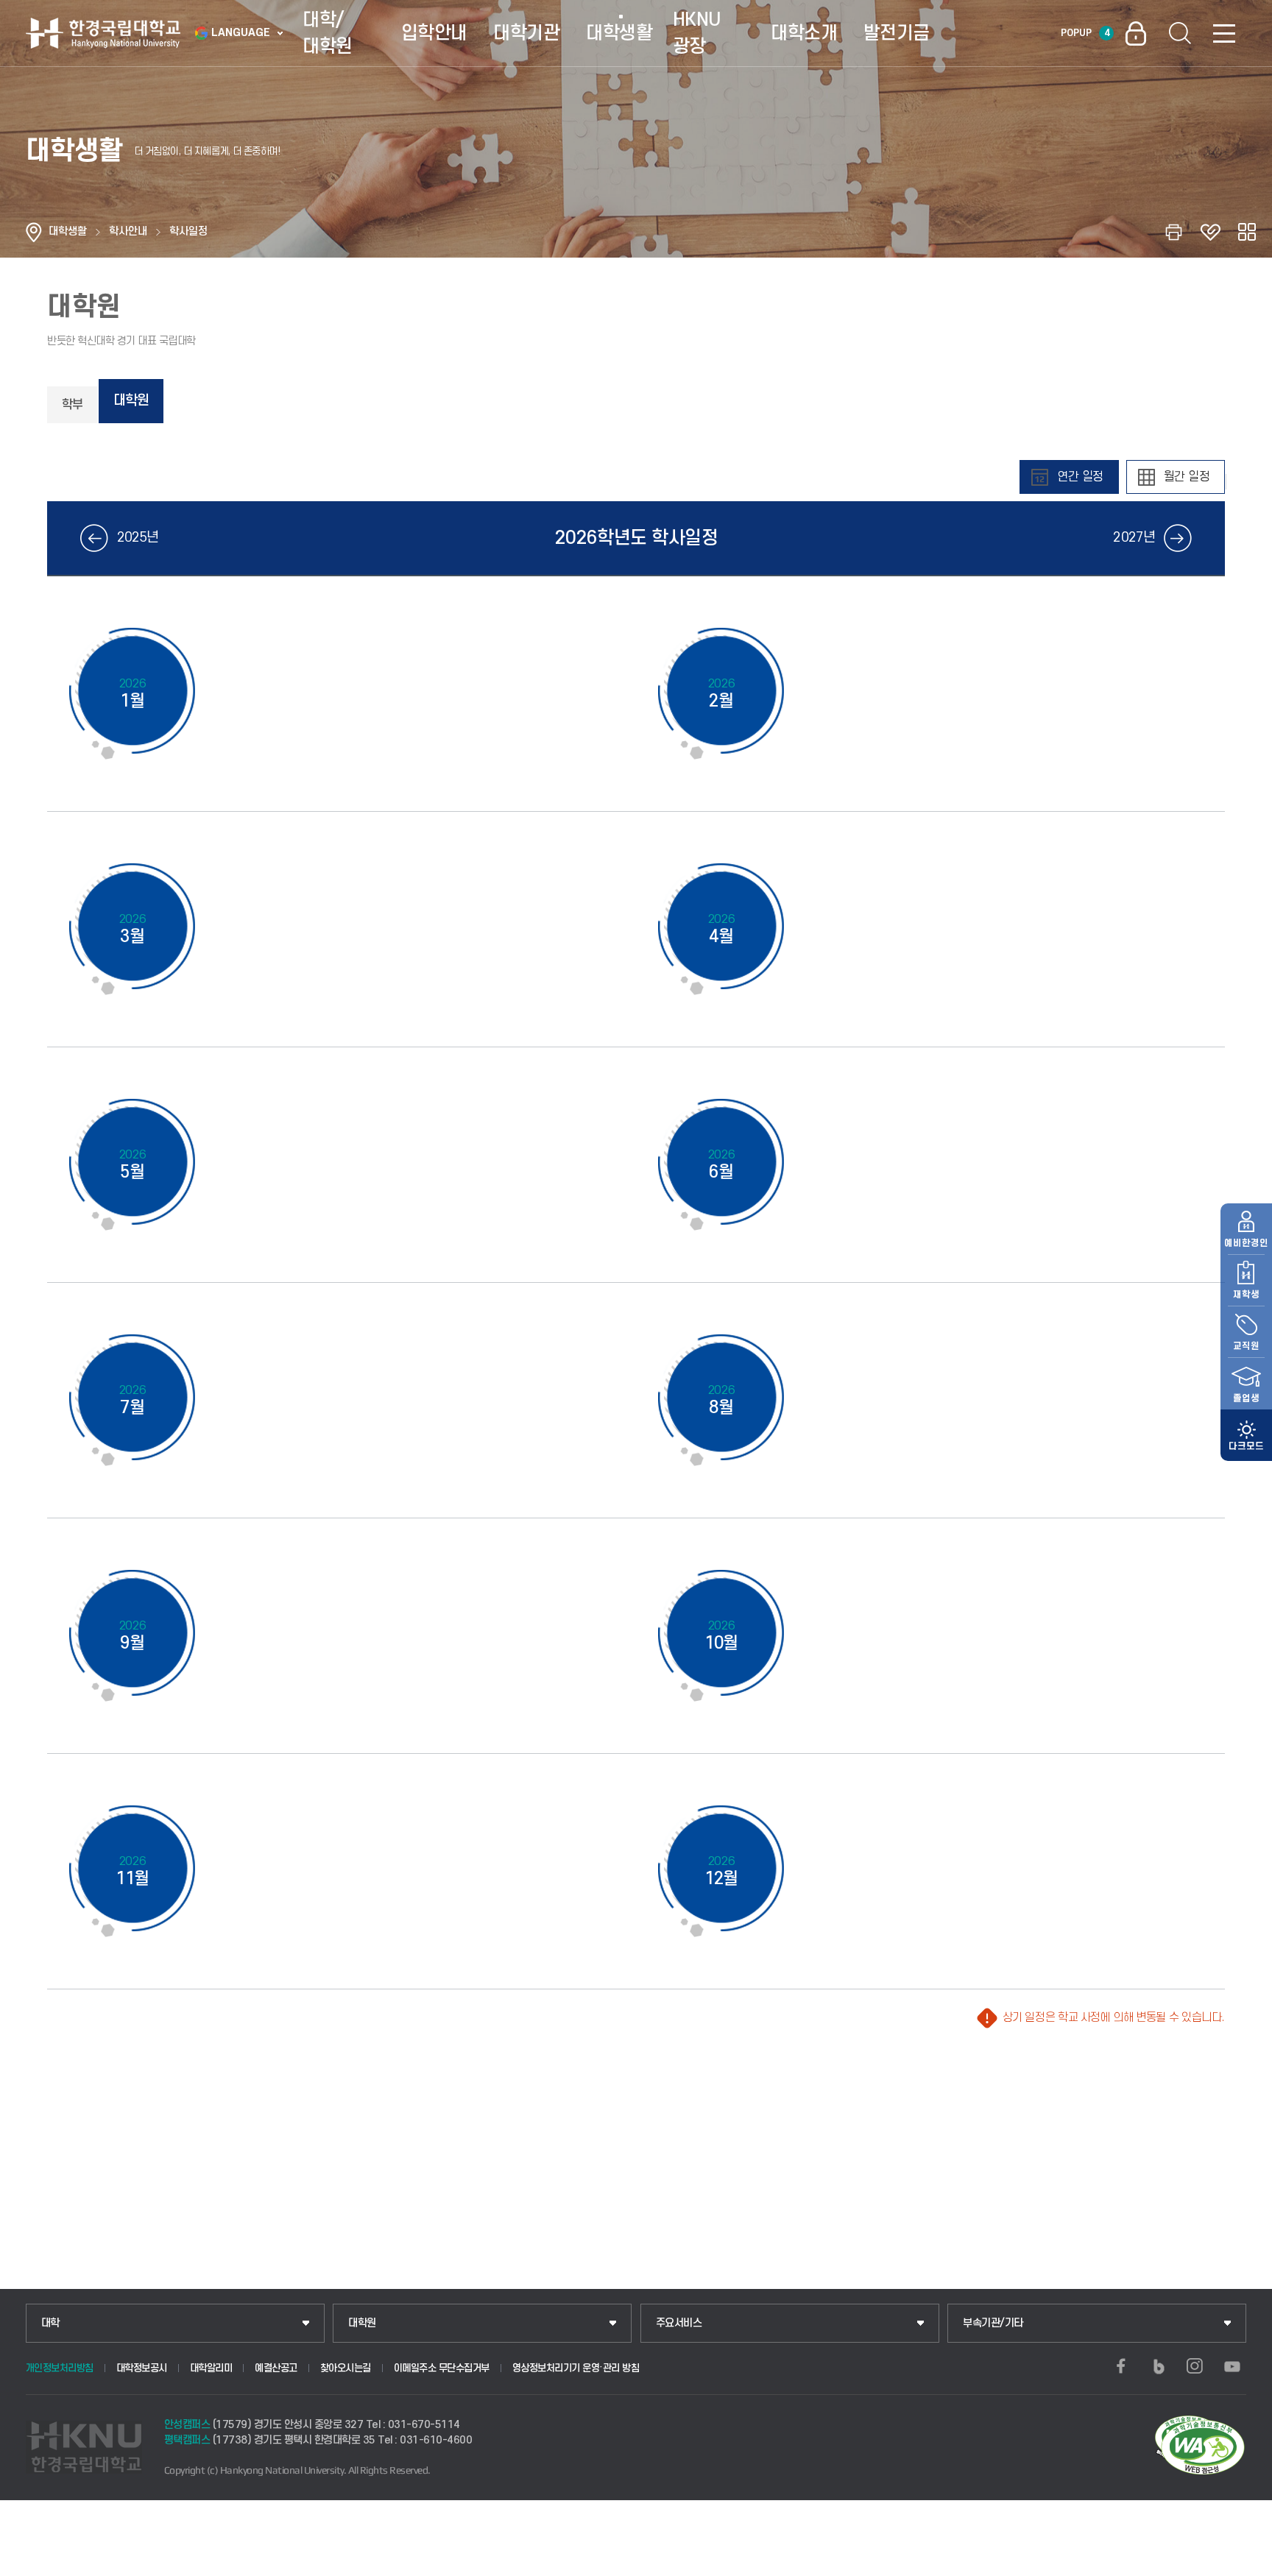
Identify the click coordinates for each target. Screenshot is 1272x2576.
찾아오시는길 (346, 2368)
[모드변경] (1246, 1435)
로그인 (1136, 33)
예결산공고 (276, 2368)
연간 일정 (1080, 477)
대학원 (131, 401)
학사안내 (128, 231)
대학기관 (526, 33)
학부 (72, 405)
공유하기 (1247, 232)
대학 (50, 2323)
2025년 (138, 538)
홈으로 (34, 232)
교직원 (1246, 1346)
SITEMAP (1224, 33)
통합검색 (1180, 33)
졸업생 (1246, 1398)
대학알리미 (211, 2368)
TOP (1243, 2561)
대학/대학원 (328, 33)
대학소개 (804, 33)
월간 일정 (1187, 477)
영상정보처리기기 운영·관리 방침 (576, 2368)
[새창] (1121, 2366)
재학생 (1246, 1295)
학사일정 (188, 231)
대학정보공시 (142, 2368)
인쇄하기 (1173, 232)
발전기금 (897, 33)
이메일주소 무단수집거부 (442, 2368)
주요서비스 (679, 2323)
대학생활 (619, 33)
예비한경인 (1246, 1243)
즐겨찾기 (1210, 232)
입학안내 (434, 33)
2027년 (1134, 538)
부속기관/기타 (993, 2323)
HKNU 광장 (697, 33)
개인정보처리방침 (60, 2368)
